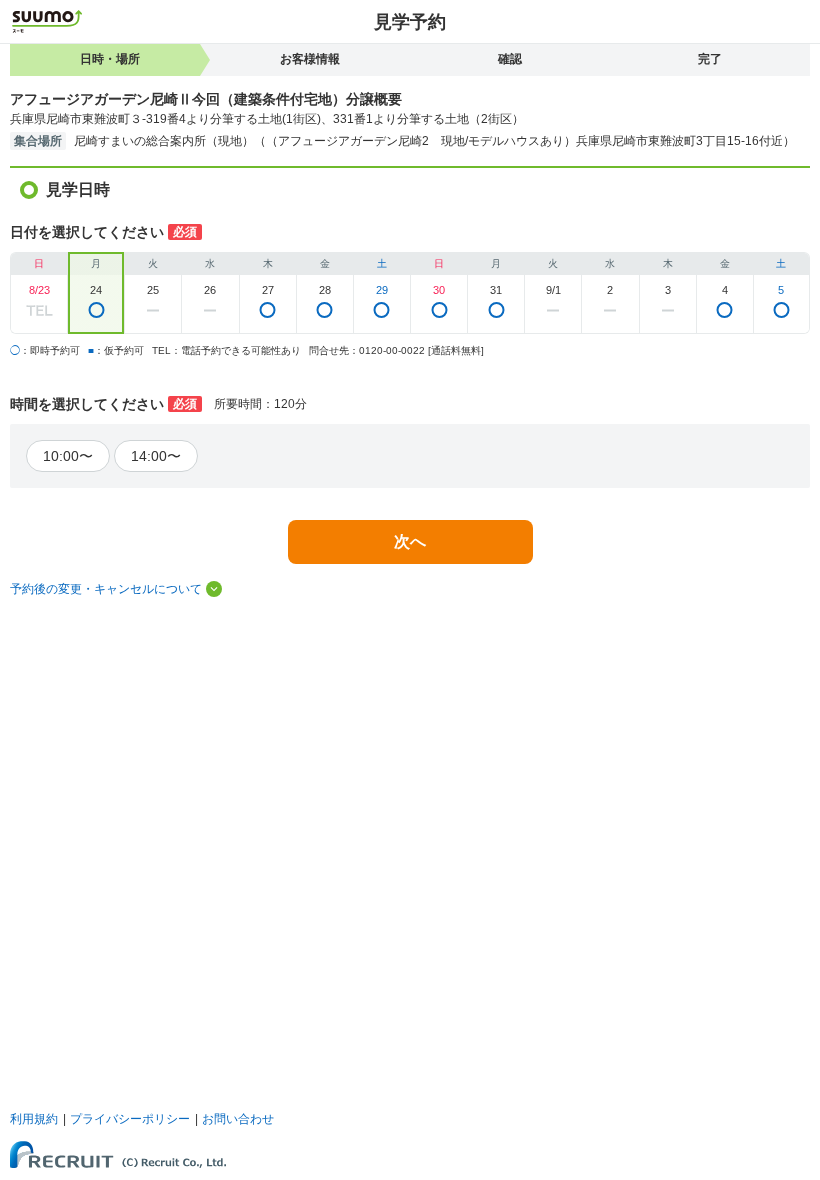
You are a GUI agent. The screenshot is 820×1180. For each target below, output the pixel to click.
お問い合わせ (238, 1119)
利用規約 (34, 1119)
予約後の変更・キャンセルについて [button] (106, 589)
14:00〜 (156, 456)
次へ (410, 541)
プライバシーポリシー (130, 1119)
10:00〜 (68, 456)
